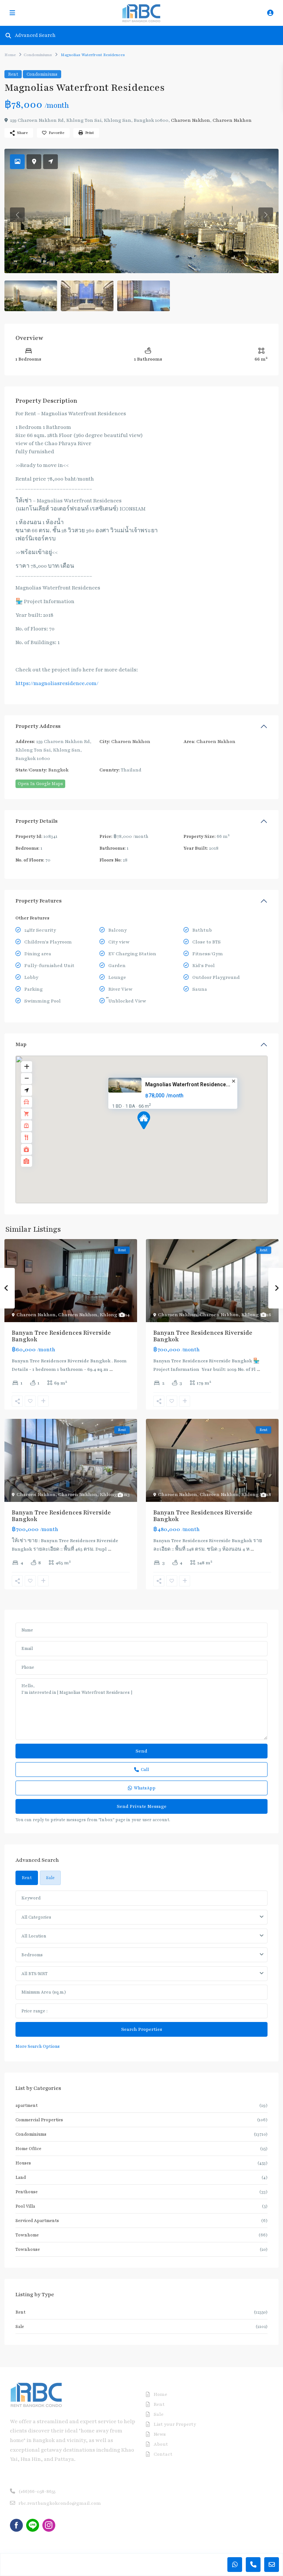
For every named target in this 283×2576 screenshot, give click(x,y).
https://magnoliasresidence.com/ (57, 683)
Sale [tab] (50, 1878)
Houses (23, 2163)
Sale (20, 2326)
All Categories (36, 1917)
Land (21, 2177)
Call (145, 1770)
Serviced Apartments (37, 2221)
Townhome (27, 2235)
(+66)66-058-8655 (37, 2491)
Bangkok (58, 770)
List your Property (175, 2424)
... (111, 1369)
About (161, 2444)
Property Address (38, 726)
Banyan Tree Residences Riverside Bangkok (61, 1336)
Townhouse (28, 2249)
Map (21, 1044)
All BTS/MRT (34, 1974)
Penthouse (27, 2192)
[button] (157, 1133)
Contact (163, 2454)
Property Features (39, 901)
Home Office (28, 2149)
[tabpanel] (141, 1970)
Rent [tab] (27, 1878)
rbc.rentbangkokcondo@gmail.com (60, 2503)
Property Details (36, 821)
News (160, 2434)
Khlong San (113, 1315)
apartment (27, 2105)
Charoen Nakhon (191, 120)
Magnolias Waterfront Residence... (188, 1084)
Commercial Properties (39, 2120)
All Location (34, 1936)
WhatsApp (145, 1788)
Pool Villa (25, 2206)
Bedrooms (32, 1955)
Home (10, 55)
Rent (13, 74)
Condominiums (38, 55)
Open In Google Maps (40, 784)
